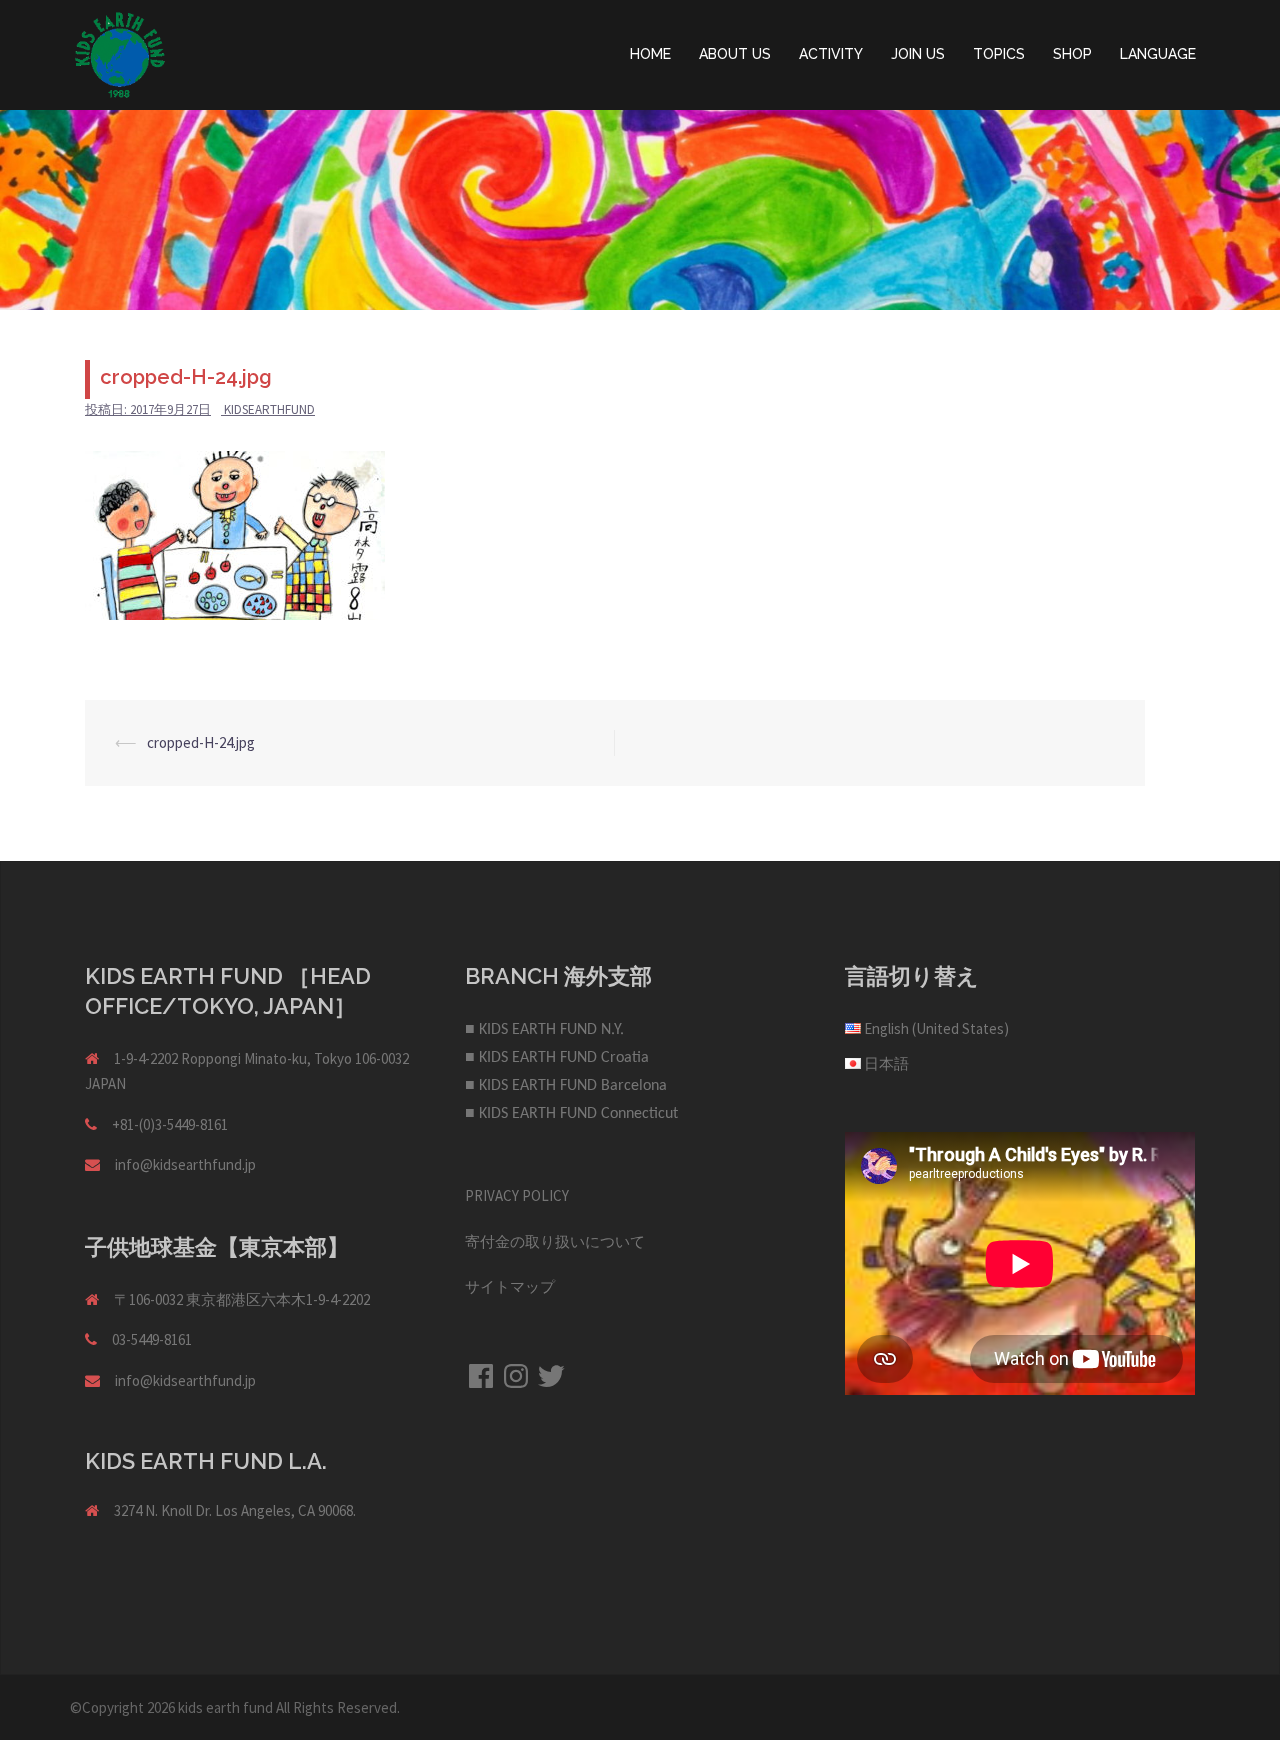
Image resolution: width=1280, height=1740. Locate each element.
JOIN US (918, 54)
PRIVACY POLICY (517, 1195)
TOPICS (999, 54)
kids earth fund (225, 1707)
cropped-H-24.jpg (201, 742)
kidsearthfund (269, 409)
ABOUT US (735, 54)
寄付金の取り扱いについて (555, 1241)
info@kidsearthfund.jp (185, 1164)
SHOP (1072, 54)
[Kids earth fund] (120, 53)
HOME (650, 54)
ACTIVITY (831, 54)
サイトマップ (510, 1286)
